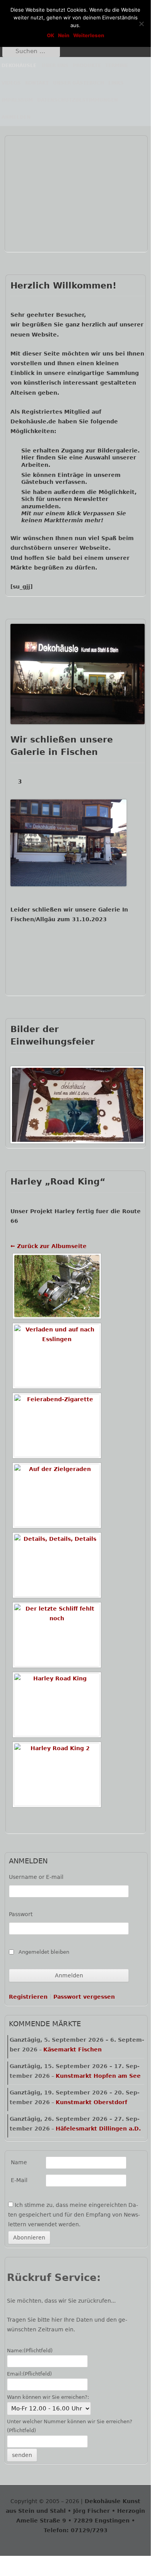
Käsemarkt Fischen (73, 2049)
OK (50, 35)
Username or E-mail (36, 1877)
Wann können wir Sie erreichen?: (48, 2397)
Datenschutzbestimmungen (78, 100)
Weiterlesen (89, 35)
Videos (11, 83)
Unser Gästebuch (79, 83)
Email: (29, 2374)
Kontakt (37, 83)
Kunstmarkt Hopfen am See (98, 2076)
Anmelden (16, 117)
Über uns (55, 66)
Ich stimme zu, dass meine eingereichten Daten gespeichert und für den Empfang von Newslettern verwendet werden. (74, 2215)
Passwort (21, 1914)
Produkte (87, 66)
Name (19, 2162)
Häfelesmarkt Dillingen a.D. (98, 2129)
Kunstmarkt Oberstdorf (91, 2102)
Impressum (17, 100)
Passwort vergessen (84, 1997)
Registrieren (28, 1997)
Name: (30, 2351)
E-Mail (19, 2180)
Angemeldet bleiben (44, 1952)
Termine (117, 66)
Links (116, 83)
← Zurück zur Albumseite (49, 1246)
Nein (64, 35)
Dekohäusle (19, 66)
